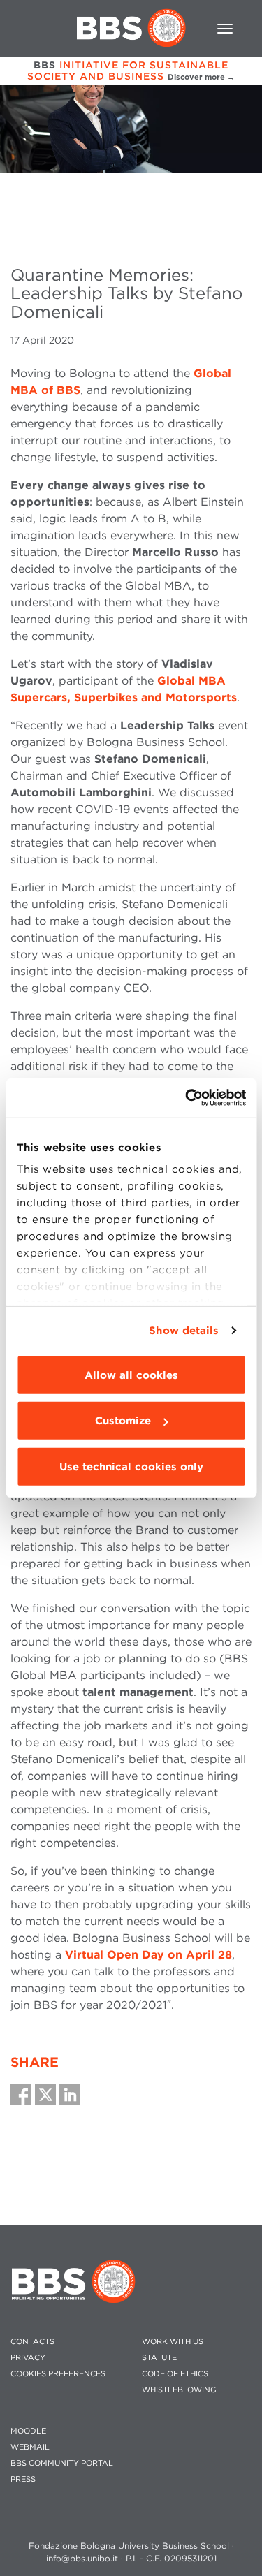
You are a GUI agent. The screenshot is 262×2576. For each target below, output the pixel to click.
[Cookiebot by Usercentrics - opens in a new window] (187, 1098)
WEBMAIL (30, 2447)
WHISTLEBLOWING (179, 2390)
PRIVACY (28, 2358)
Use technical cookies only (131, 1466)
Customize (123, 1421)
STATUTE (159, 2358)
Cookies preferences (58, 2374)
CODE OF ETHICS (175, 2374)
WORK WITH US (173, 2342)
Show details (184, 1331)
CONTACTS (32, 2342)
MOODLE (28, 2431)
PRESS (23, 2479)
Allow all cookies (131, 1375)
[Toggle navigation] (225, 29)
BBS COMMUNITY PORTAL (62, 2463)
